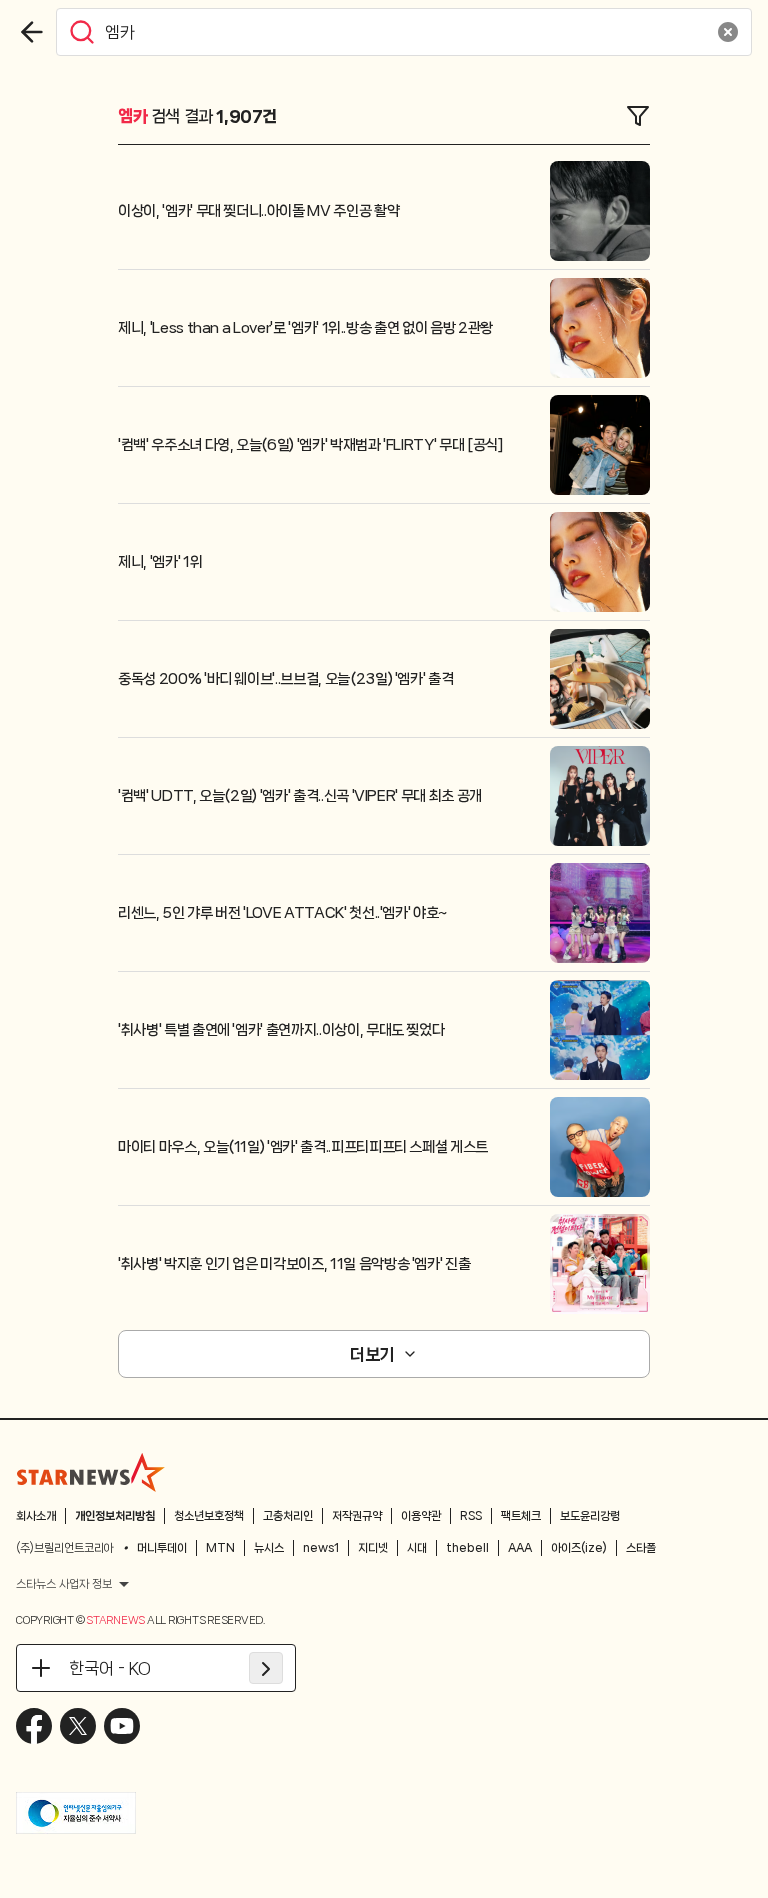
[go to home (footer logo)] (91, 1472)
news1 (321, 1548)
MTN (220, 1548)
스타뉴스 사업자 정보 (64, 1584)
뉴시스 (269, 1548)
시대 (417, 1548)
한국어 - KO (110, 1668)
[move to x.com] (78, 1726)
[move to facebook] (34, 1726)
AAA (520, 1548)
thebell (467, 1548)
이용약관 (421, 1516)
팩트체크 (521, 1516)
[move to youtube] (122, 1726)
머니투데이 (162, 1548)
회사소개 (36, 1516)
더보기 (372, 1354)
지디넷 (373, 1548)
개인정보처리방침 (115, 1516)
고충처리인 (288, 1516)
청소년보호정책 (209, 1516)
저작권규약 (357, 1516)
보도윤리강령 (590, 1516)
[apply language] (266, 1668)
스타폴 (641, 1548)
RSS (471, 1516)
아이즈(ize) (579, 1548)
